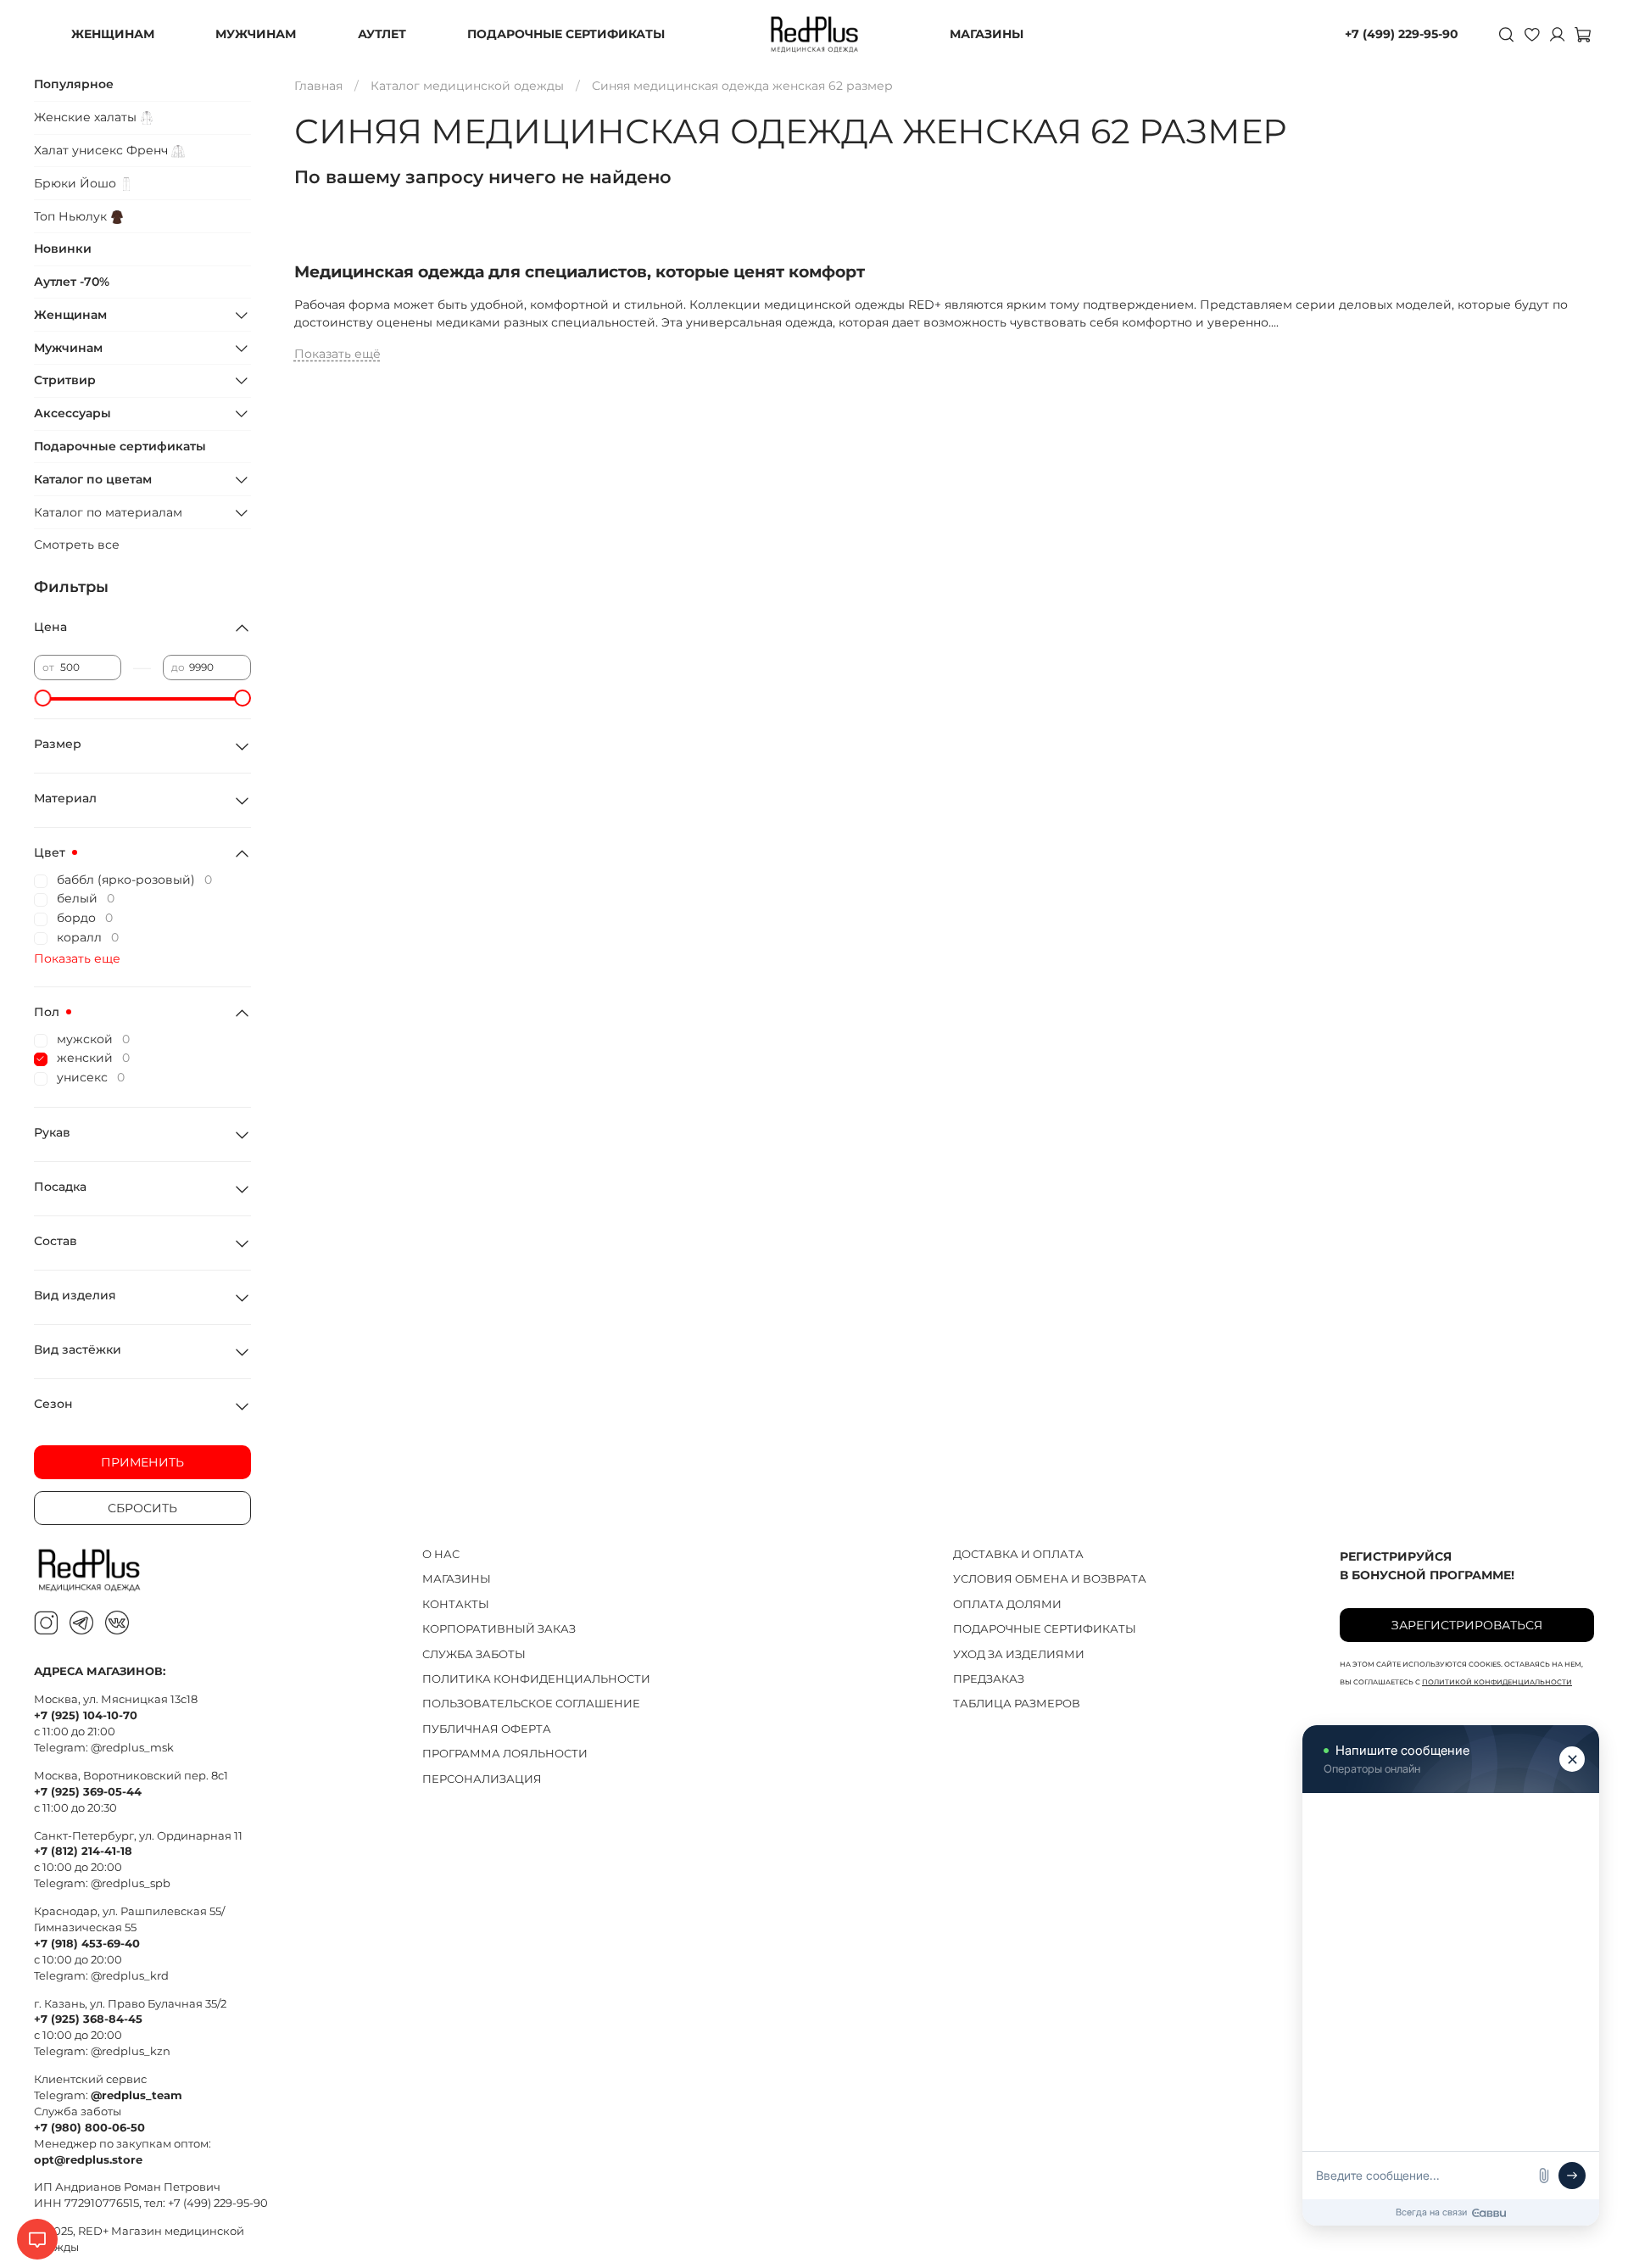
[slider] (42, 698)
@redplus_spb (131, 1883)
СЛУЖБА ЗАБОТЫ (474, 1654)
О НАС (441, 1554)
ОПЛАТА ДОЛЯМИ (1007, 1604)
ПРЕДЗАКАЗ (989, 1679)
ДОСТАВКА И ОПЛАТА (1018, 1554)
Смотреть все (77, 545)
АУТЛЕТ (382, 34)
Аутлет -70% (72, 282)
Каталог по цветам (93, 479)
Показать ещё (337, 354)
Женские (87, 117)
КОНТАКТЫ (456, 1604)
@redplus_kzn (131, 2051)
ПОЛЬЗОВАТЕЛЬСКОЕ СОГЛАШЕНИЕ (531, 1704)
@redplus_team (137, 2095)
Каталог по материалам (108, 512)
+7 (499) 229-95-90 (1402, 34)
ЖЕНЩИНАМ (113, 34)
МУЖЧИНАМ (256, 34)
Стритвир (65, 380)
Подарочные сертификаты (120, 446)
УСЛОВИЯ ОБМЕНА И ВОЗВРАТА (1050, 1579)
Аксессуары (72, 413)
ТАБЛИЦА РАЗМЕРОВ (1017, 1704)
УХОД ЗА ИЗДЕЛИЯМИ (1019, 1654)
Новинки (63, 249)
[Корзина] (1582, 34)
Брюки (77, 183)
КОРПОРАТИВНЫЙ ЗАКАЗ (499, 1629)
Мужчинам (68, 348)
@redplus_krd (130, 1976)
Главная (318, 86)
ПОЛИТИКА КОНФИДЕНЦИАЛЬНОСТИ (536, 1679)
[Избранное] (1531, 34)
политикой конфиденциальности (1497, 1682)
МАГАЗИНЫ (987, 34)
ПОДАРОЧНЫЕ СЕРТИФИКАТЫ (566, 34)
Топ (72, 216)
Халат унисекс (103, 150)
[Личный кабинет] (1557, 34)
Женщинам (70, 315)
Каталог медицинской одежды (467, 86)
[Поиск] (1506, 34)
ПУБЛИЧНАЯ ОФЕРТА (487, 1729)
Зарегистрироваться (1467, 1625)
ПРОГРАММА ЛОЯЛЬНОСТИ (505, 1754)
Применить (142, 1462)
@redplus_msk (132, 1748)
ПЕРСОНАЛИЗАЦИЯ (482, 1779)
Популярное (74, 84)
